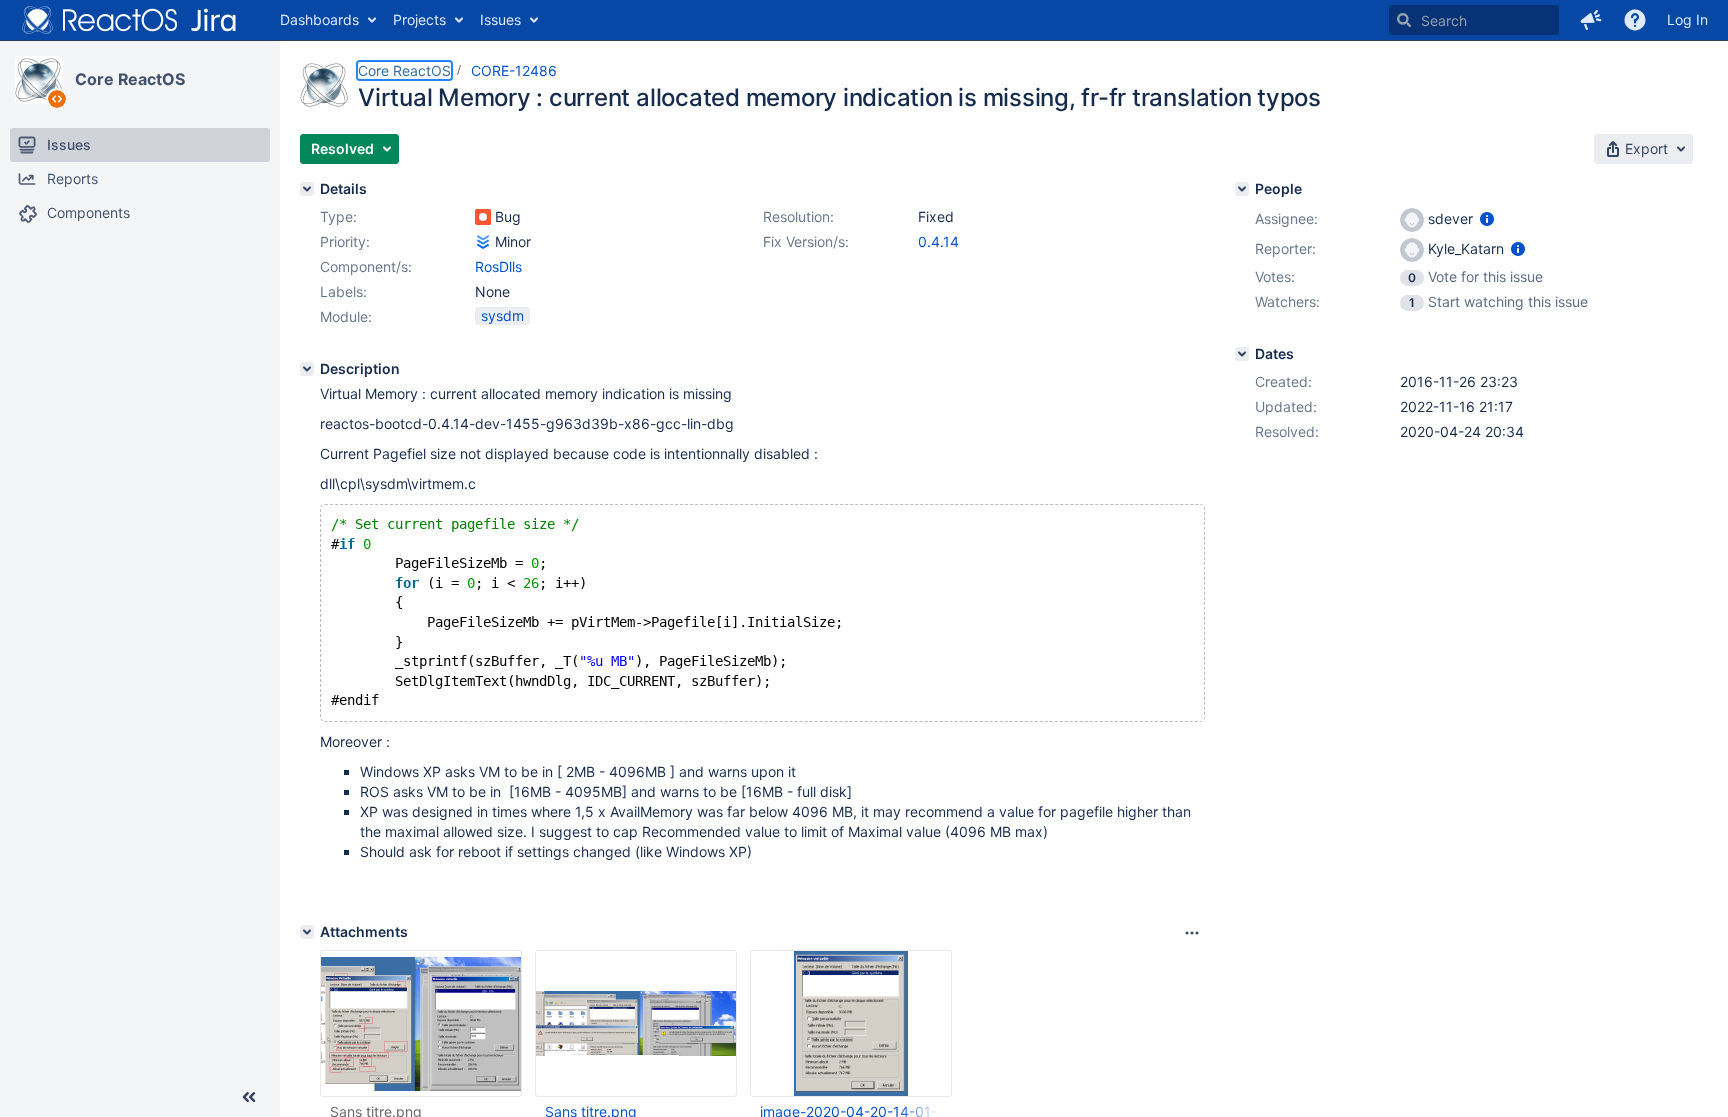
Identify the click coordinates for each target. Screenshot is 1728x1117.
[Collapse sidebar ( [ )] (249, 1097)
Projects (419, 19)
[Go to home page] (130, 20)
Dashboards (319, 19)
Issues (500, 19)
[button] (1591, 20)
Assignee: (1286, 218)
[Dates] (1242, 354)
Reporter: (1285, 248)
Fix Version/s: (806, 241)
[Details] (307, 189)
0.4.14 (938, 241)
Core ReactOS (130, 79)
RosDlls (498, 266)
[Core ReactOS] (39, 80)
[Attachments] (307, 932)
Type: (338, 216)
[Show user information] (1487, 218)
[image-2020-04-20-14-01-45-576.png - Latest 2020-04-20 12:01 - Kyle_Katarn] (851, 1023)
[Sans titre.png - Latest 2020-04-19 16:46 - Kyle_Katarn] (636, 1023)
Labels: (343, 291)
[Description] (307, 369)
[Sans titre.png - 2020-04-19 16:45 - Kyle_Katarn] (421, 1023)
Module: (346, 316)
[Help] (1635, 20)
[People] (1242, 189)
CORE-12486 (514, 70)
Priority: (345, 241)
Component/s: (366, 266)
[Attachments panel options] (1192, 933)
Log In (1687, 19)
